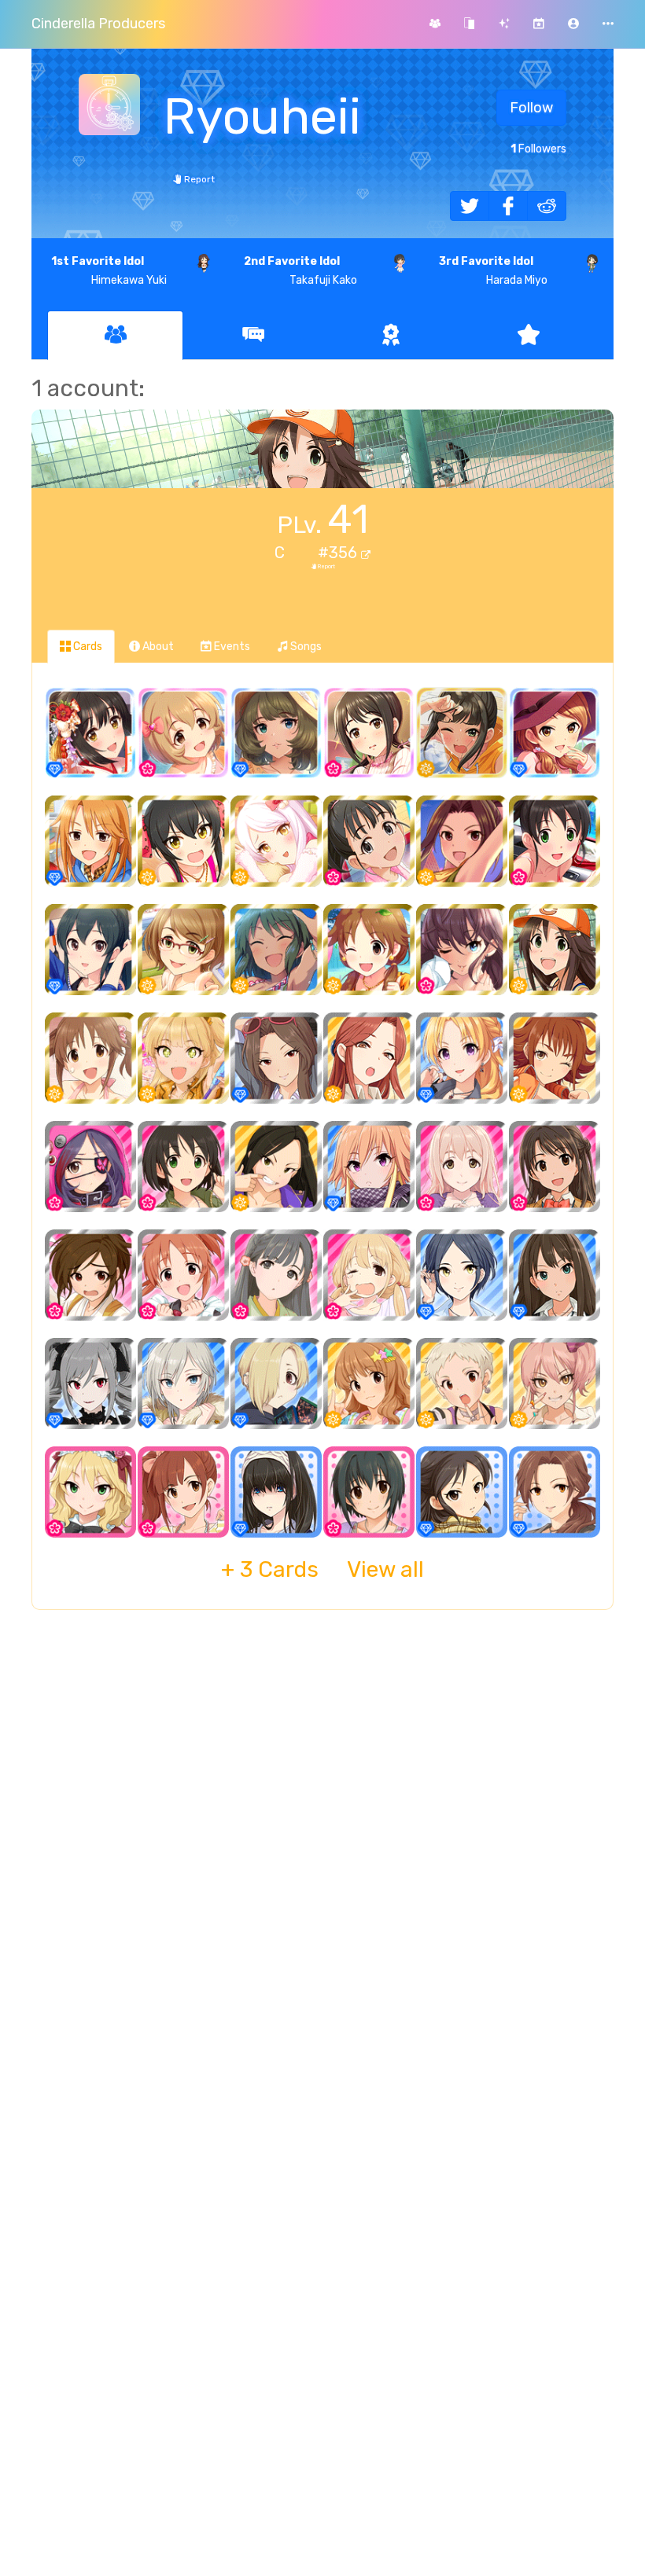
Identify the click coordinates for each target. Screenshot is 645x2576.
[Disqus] (322, 1877)
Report (198, 179)
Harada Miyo (493, 271)
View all (322, 1569)
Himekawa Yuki (109, 271)
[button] (573, 24)
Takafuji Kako (300, 271)
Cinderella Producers (98, 24)
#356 (339, 553)
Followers (538, 149)
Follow (531, 108)
